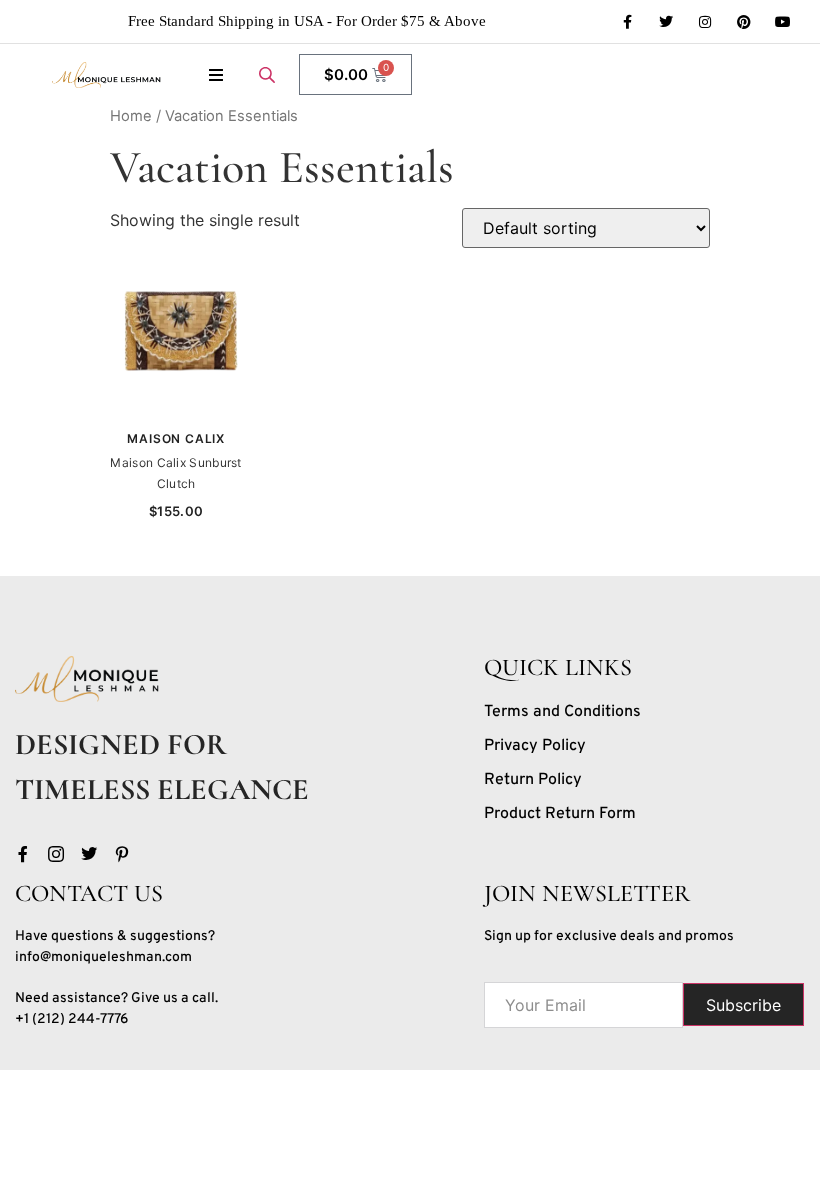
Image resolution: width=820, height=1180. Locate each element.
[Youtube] (783, 22)
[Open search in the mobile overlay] (269, 74)
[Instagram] (705, 22)
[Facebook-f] (627, 22)
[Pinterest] (744, 22)
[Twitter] (666, 22)
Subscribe (743, 1005)
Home (131, 116)
